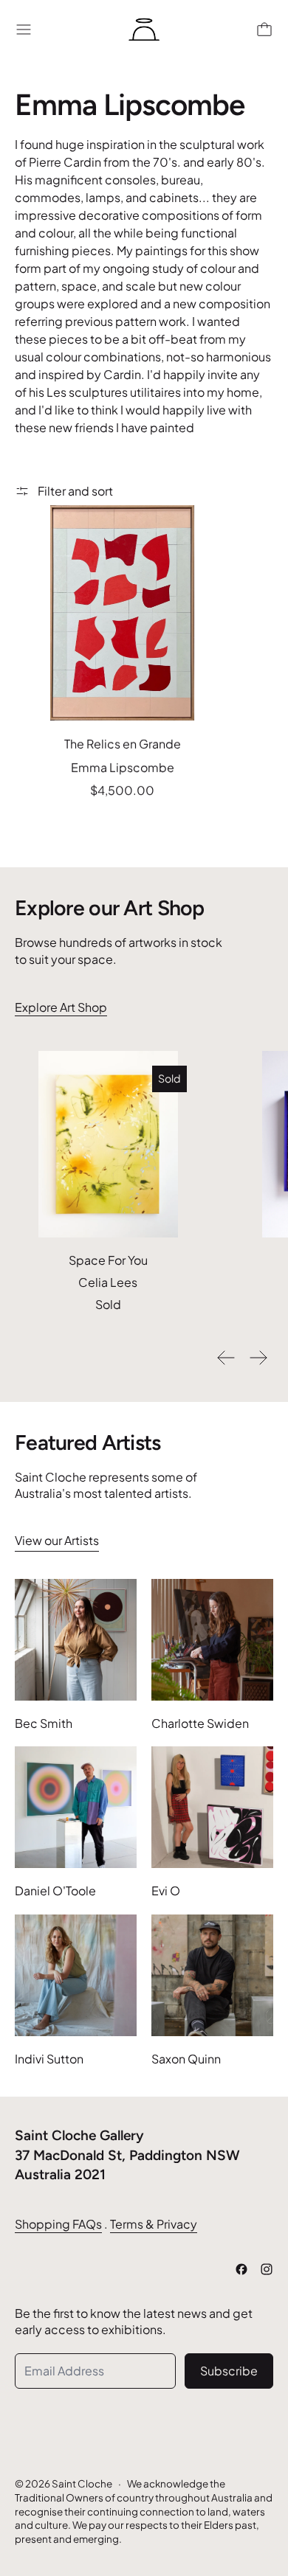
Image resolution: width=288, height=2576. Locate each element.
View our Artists (57, 1540)
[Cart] (264, 29)
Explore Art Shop (61, 1007)
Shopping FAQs (58, 2224)
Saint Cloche (82, 2483)
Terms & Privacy (154, 2224)
